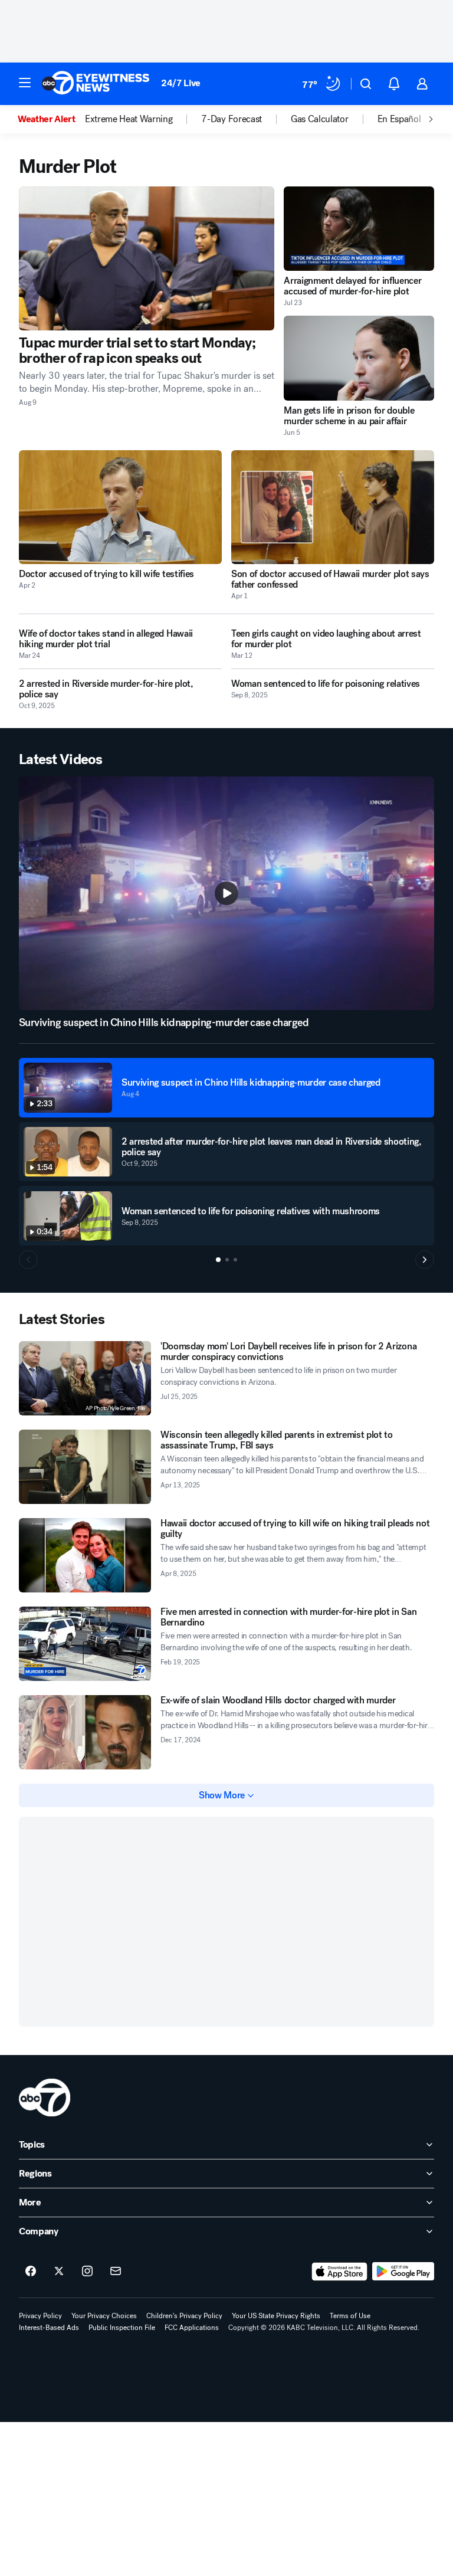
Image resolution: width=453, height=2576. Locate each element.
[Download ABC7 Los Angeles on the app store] (340, 2272)
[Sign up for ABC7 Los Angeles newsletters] (116, 2272)
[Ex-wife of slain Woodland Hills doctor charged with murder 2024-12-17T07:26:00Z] (85, 1732)
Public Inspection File (122, 2328)
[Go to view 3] (235, 1260)
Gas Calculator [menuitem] (320, 119)
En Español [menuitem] (399, 119)
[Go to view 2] (227, 1260)
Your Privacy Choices (104, 2316)
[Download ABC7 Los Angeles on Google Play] (403, 2272)
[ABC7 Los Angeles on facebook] (31, 2272)
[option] (51, 119)
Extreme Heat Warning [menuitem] (129, 119)
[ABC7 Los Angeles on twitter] (59, 2272)
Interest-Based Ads (49, 2328)
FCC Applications (192, 2328)
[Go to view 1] (218, 1260)
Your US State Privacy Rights (276, 2316)
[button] (25, 83)
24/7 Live (181, 83)
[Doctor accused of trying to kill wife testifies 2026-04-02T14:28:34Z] (120, 507)
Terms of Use (350, 2316)
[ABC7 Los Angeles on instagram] (87, 2272)
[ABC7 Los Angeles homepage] (96, 84)
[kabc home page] (45, 2097)
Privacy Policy (40, 2316)
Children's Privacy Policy (184, 2316)
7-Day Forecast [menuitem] (232, 119)
